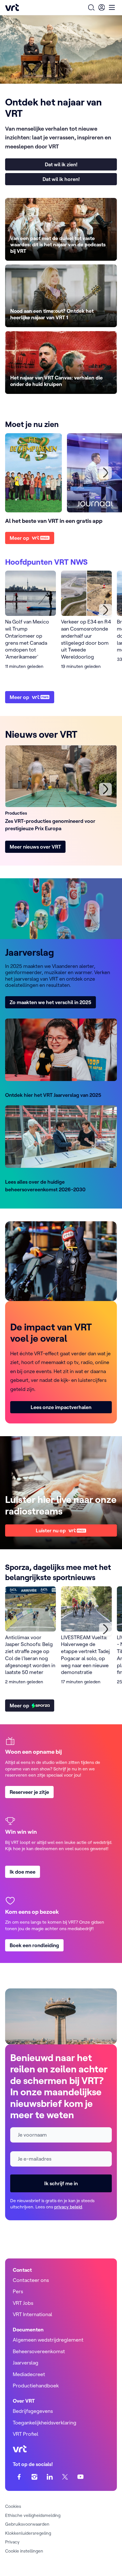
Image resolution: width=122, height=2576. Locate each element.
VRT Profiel (26, 2434)
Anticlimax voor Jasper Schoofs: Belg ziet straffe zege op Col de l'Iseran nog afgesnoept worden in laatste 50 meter (30, 1655)
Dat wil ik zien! (61, 164)
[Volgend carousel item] (105, 473)
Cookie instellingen (24, 2551)
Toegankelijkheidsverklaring (45, 2423)
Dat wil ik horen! (61, 179)
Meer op (19, 538)
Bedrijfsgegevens (33, 2411)
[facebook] (19, 2477)
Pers (18, 2291)
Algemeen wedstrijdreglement (48, 2340)
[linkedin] (50, 2477)
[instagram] (34, 2477)
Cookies (13, 2506)
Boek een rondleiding (34, 1945)
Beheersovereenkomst (39, 2351)
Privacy (12, 2542)
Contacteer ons (31, 2280)
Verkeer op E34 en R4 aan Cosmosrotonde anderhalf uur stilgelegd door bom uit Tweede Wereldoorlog (86, 639)
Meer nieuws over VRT (35, 847)
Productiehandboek (36, 2386)
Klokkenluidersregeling (28, 2533)
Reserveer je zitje (29, 1792)
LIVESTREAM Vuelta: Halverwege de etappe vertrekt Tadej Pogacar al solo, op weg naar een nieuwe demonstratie (85, 1655)
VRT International (32, 2314)
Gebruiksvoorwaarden (27, 2524)
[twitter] (65, 2477)
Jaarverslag (26, 2363)
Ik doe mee (23, 1872)
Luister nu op (51, 1530)
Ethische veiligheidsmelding (33, 2515)
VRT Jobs (23, 2303)
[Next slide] (105, 610)
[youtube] (80, 2477)
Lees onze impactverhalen (61, 1407)
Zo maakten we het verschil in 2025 (51, 1002)
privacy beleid (68, 2207)
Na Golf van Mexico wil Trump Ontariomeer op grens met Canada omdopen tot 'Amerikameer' (27, 639)
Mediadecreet (29, 2374)
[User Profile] (102, 7)
